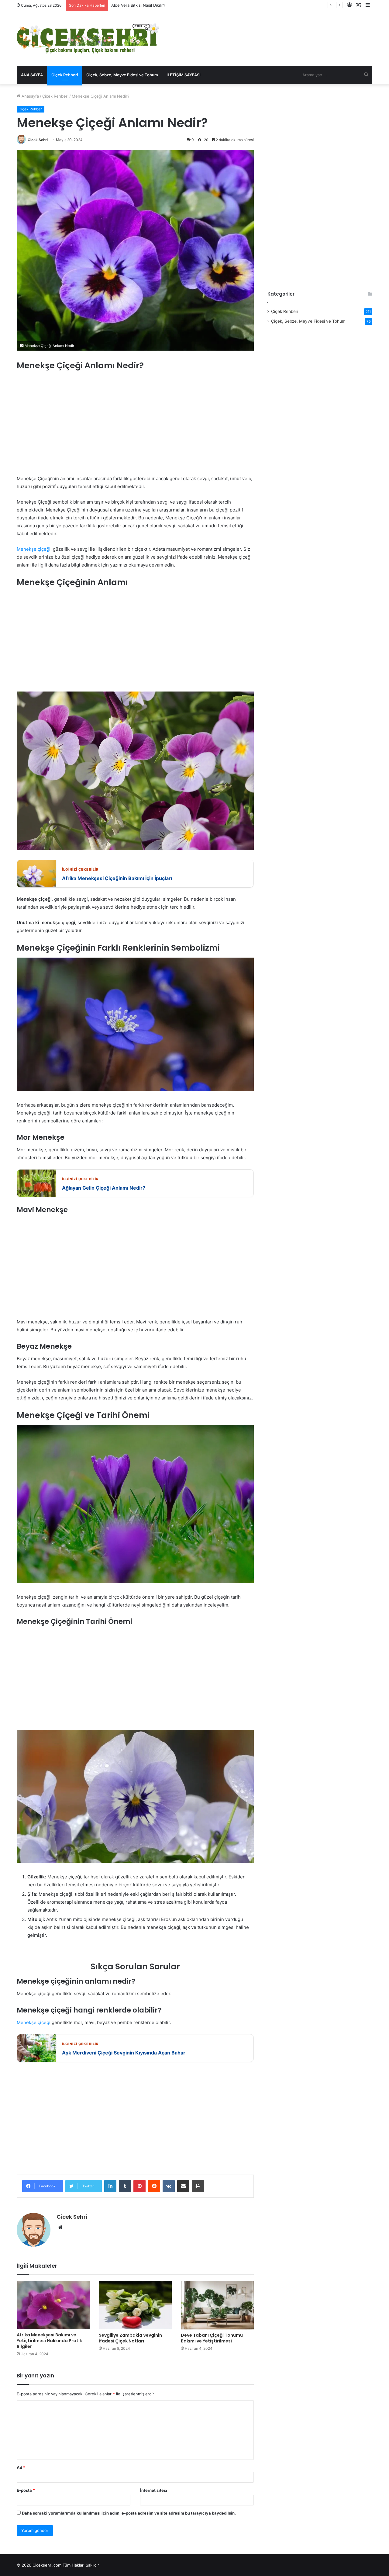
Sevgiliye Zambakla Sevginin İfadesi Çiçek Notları (130, 2338)
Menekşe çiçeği (34, 549)
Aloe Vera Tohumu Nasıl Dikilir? (140, 5)
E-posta (26, 2490)
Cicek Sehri (38, 140)
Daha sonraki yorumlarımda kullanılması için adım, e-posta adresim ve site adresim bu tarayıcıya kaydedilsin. (129, 2513)
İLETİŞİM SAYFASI (184, 75)
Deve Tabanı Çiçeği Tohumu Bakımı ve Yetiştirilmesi (212, 2338)
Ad (21, 2467)
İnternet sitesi (154, 2490)
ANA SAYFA (32, 75)
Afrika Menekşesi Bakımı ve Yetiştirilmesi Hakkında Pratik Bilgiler (49, 2341)
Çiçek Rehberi (65, 75)
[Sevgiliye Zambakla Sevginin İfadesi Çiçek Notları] (135, 2305)
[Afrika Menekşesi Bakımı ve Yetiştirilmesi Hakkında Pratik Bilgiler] (53, 2305)
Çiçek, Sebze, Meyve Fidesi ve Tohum (122, 75)
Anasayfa (30, 96)
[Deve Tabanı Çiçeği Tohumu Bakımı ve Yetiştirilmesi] (217, 2305)
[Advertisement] (135, 423)
